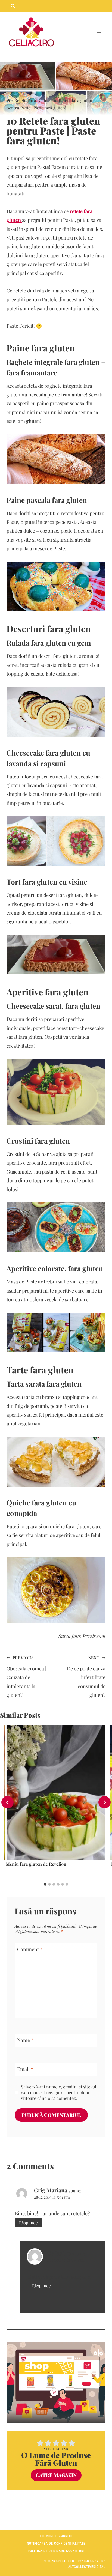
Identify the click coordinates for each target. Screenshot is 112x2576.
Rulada (19, 643)
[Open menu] (99, 33)
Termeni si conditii (56, 2536)
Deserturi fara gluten (49, 629)
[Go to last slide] (7, 1802)
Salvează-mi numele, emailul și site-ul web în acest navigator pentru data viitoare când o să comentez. (59, 2092)
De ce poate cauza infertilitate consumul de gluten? (86, 1677)
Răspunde (28, 2223)
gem (83, 643)
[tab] (45, 1884)
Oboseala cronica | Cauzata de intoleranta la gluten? (26, 1677)
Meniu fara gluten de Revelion (36, 1864)
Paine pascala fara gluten (47, 500)
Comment (30, 1949)
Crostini (20, 1141)
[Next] (105, 1802)
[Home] (9, 100)
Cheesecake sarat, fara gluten (53, 1006)
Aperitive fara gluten (48, 992)
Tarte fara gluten (40, 1370)
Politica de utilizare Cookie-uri (56, 2551)
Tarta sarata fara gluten (44, 1384)
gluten (56, 643)
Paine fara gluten (41, 348)
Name (25, 2040)
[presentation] (55, 1792)
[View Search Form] (13, 6)
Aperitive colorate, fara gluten (55, 1268)
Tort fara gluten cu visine (47, 882)
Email (25, 2069)
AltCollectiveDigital (87, 2567)
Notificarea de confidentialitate (56, 2544)
